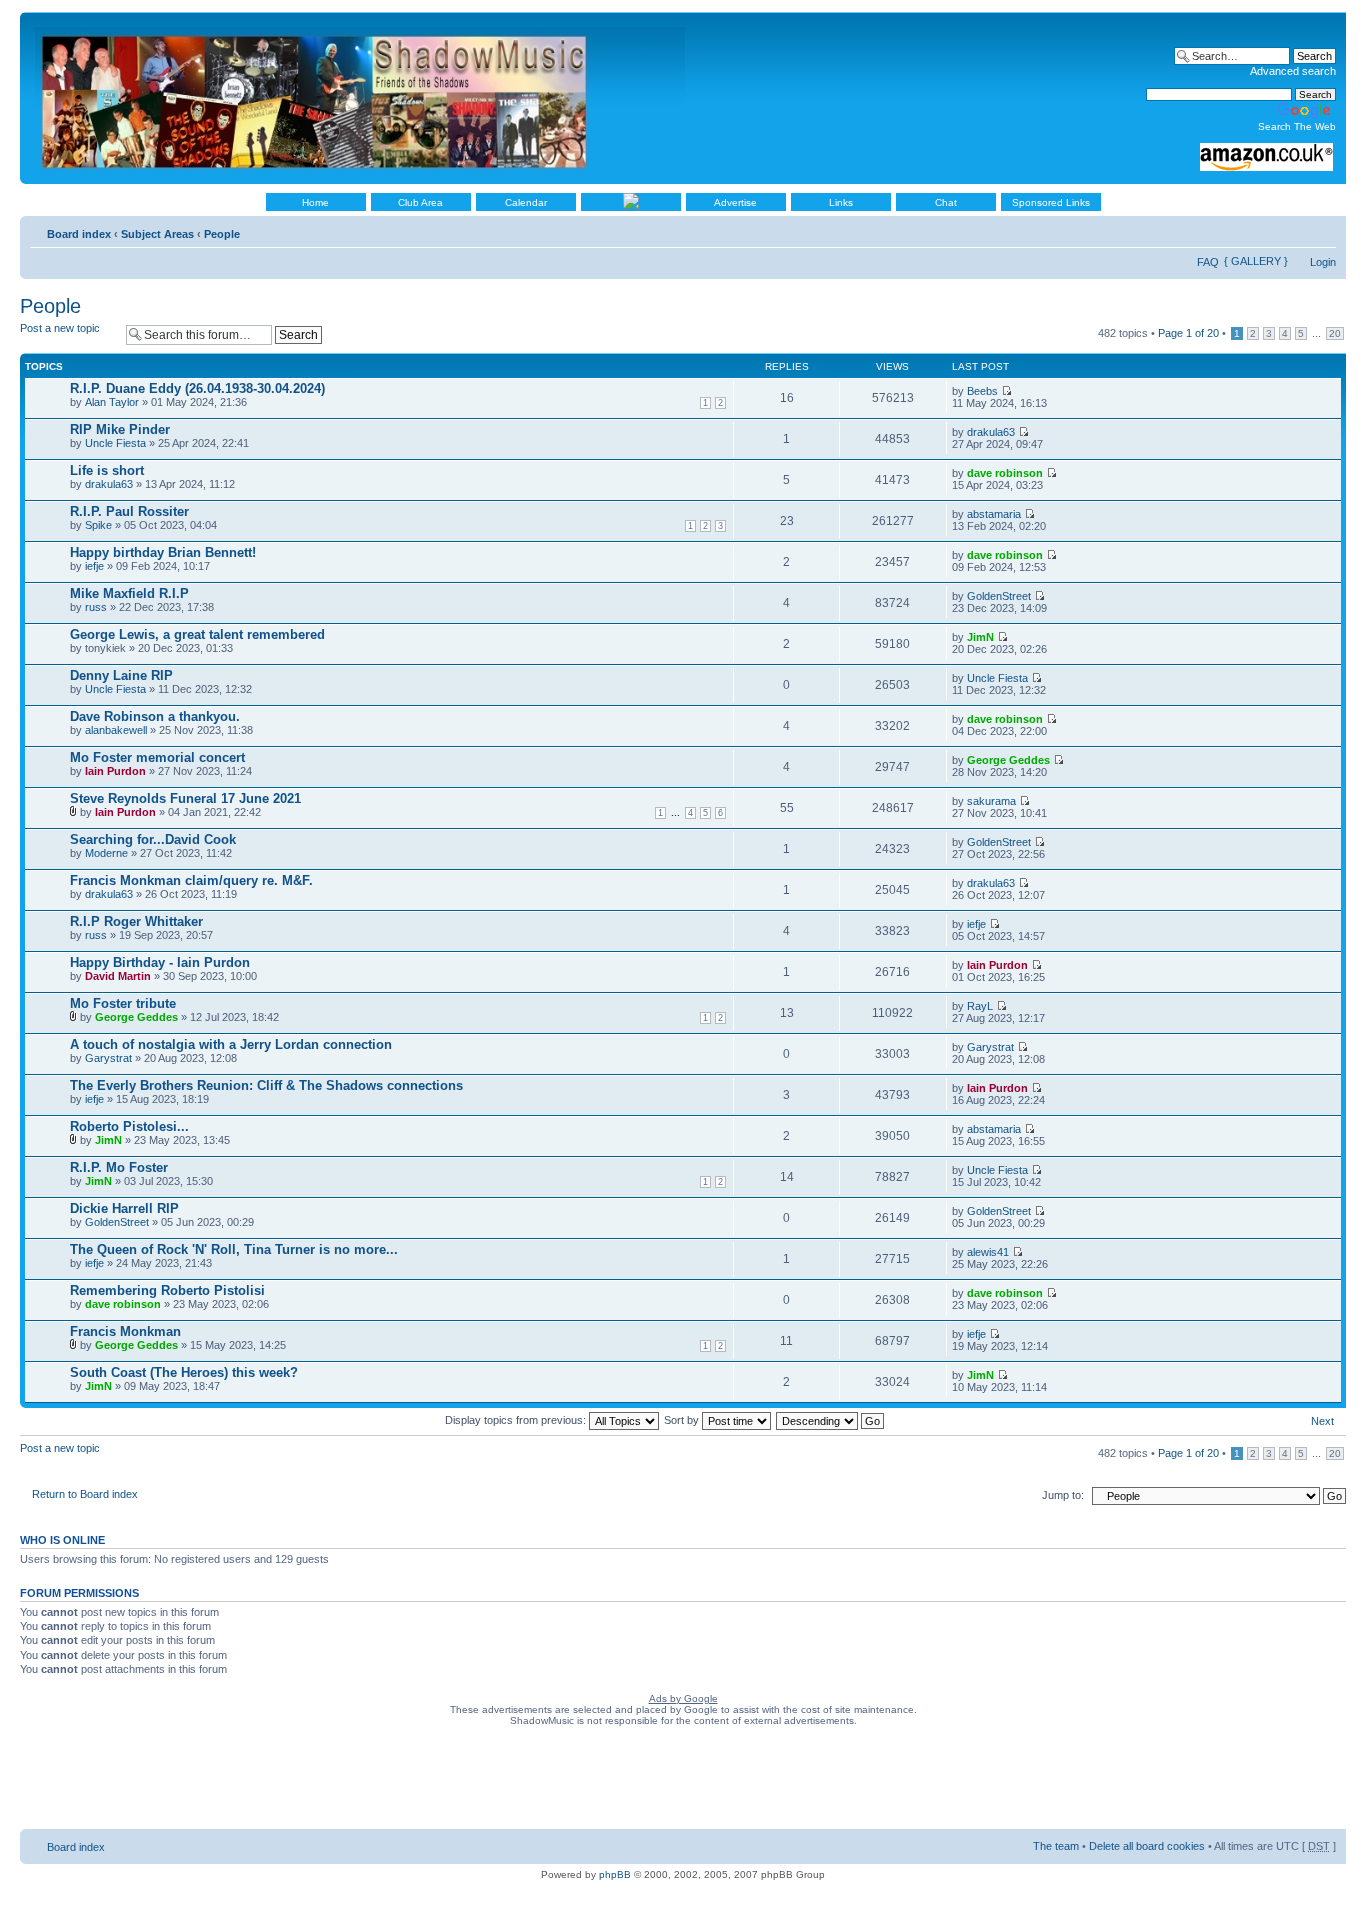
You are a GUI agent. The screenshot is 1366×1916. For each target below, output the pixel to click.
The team (1056, 1846)
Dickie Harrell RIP (124, 1208)
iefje (94, 566)
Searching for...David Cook (153, 839)
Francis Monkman (125, 1331)
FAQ (1208, 262)
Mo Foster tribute (123, 1003)
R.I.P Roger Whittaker (136, 921)
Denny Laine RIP (121, 675)
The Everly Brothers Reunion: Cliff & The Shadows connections (266, 1085)
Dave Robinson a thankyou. (155, 716)
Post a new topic (60, 328)
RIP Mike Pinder (120, 429)
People (222, 234)
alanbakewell (116, 730)
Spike (98, 525)
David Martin (118, 976)
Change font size (1321, 230)
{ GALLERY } (1256, 261)
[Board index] (361, 98)
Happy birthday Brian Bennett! (163, 552)
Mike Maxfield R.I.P (129, 593)
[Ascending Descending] (831, 1420)
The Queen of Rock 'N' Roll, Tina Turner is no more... (234, 1249)
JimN (980, 637)
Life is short (107, 470)
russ (96, 607)
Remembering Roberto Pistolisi (167, 1290)
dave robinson (1005, 473)
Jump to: (1063, 1495)
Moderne (106, 853)
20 (1335, 333)
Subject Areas (157, 234)
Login (1323, 262)
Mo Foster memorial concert (157, 757)
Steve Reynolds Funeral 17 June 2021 (185, 798)
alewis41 (988, 1252)
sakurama (991, 801)
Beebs (982, 391)
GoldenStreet (999, 596)
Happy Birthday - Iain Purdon (160, 962)
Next (1322, 1421)
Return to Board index (85, 1494)
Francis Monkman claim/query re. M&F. (191, 880)
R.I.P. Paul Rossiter (129, 511)
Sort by (683, 1420)
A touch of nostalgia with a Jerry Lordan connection (231, 1044)
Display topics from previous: (517, 1420)
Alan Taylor (112, 402)
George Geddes (1008, 760)
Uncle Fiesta (115, 443)
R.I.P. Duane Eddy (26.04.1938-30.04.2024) (197, 388)
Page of (1188, 333)
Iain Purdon (115, 771)
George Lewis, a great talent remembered (197, 634)
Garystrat (108, 1058)
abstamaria (994, 514)
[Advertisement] (683, 1782)
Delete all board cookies (1147, 1846)
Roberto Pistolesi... (129, 1126)
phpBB (615, 1874)
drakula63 (991, 432)
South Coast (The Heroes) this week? (184, 1372)
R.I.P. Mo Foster (119, 1167)
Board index (79, 234)
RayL (980, 1006)
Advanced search (1293, 71)
